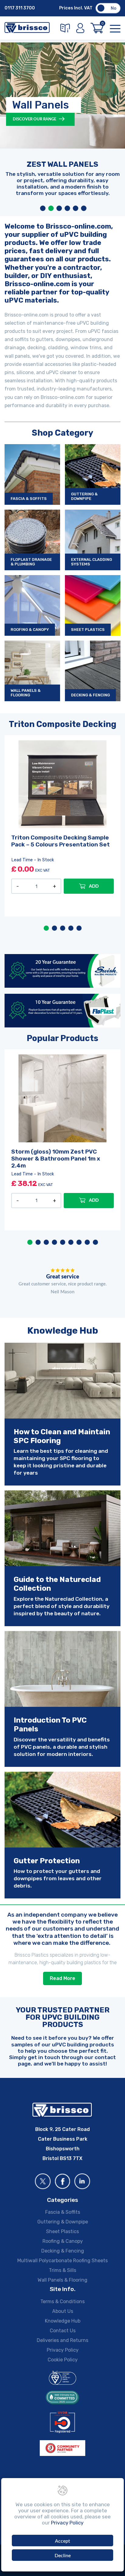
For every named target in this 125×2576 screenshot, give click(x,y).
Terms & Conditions (62, 2301)
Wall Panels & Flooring (62, 2280)
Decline (63, 2556)
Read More (62, 1978)
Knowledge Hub (63, 2321)
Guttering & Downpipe (63, 2222)
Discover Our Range (35, 119)
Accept (62, 2541)
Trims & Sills (62, 2270)
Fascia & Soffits (63, 2212)
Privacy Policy (63, 2350)
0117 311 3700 (20, 8)
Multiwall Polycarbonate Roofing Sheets (62, 2261)
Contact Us (63, 2331)
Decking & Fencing (63, 2251)
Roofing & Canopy (63, 2241)
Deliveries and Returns (62, 2340)
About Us (63, 2311)
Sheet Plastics (62, 2231)
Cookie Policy (63, 2360)
